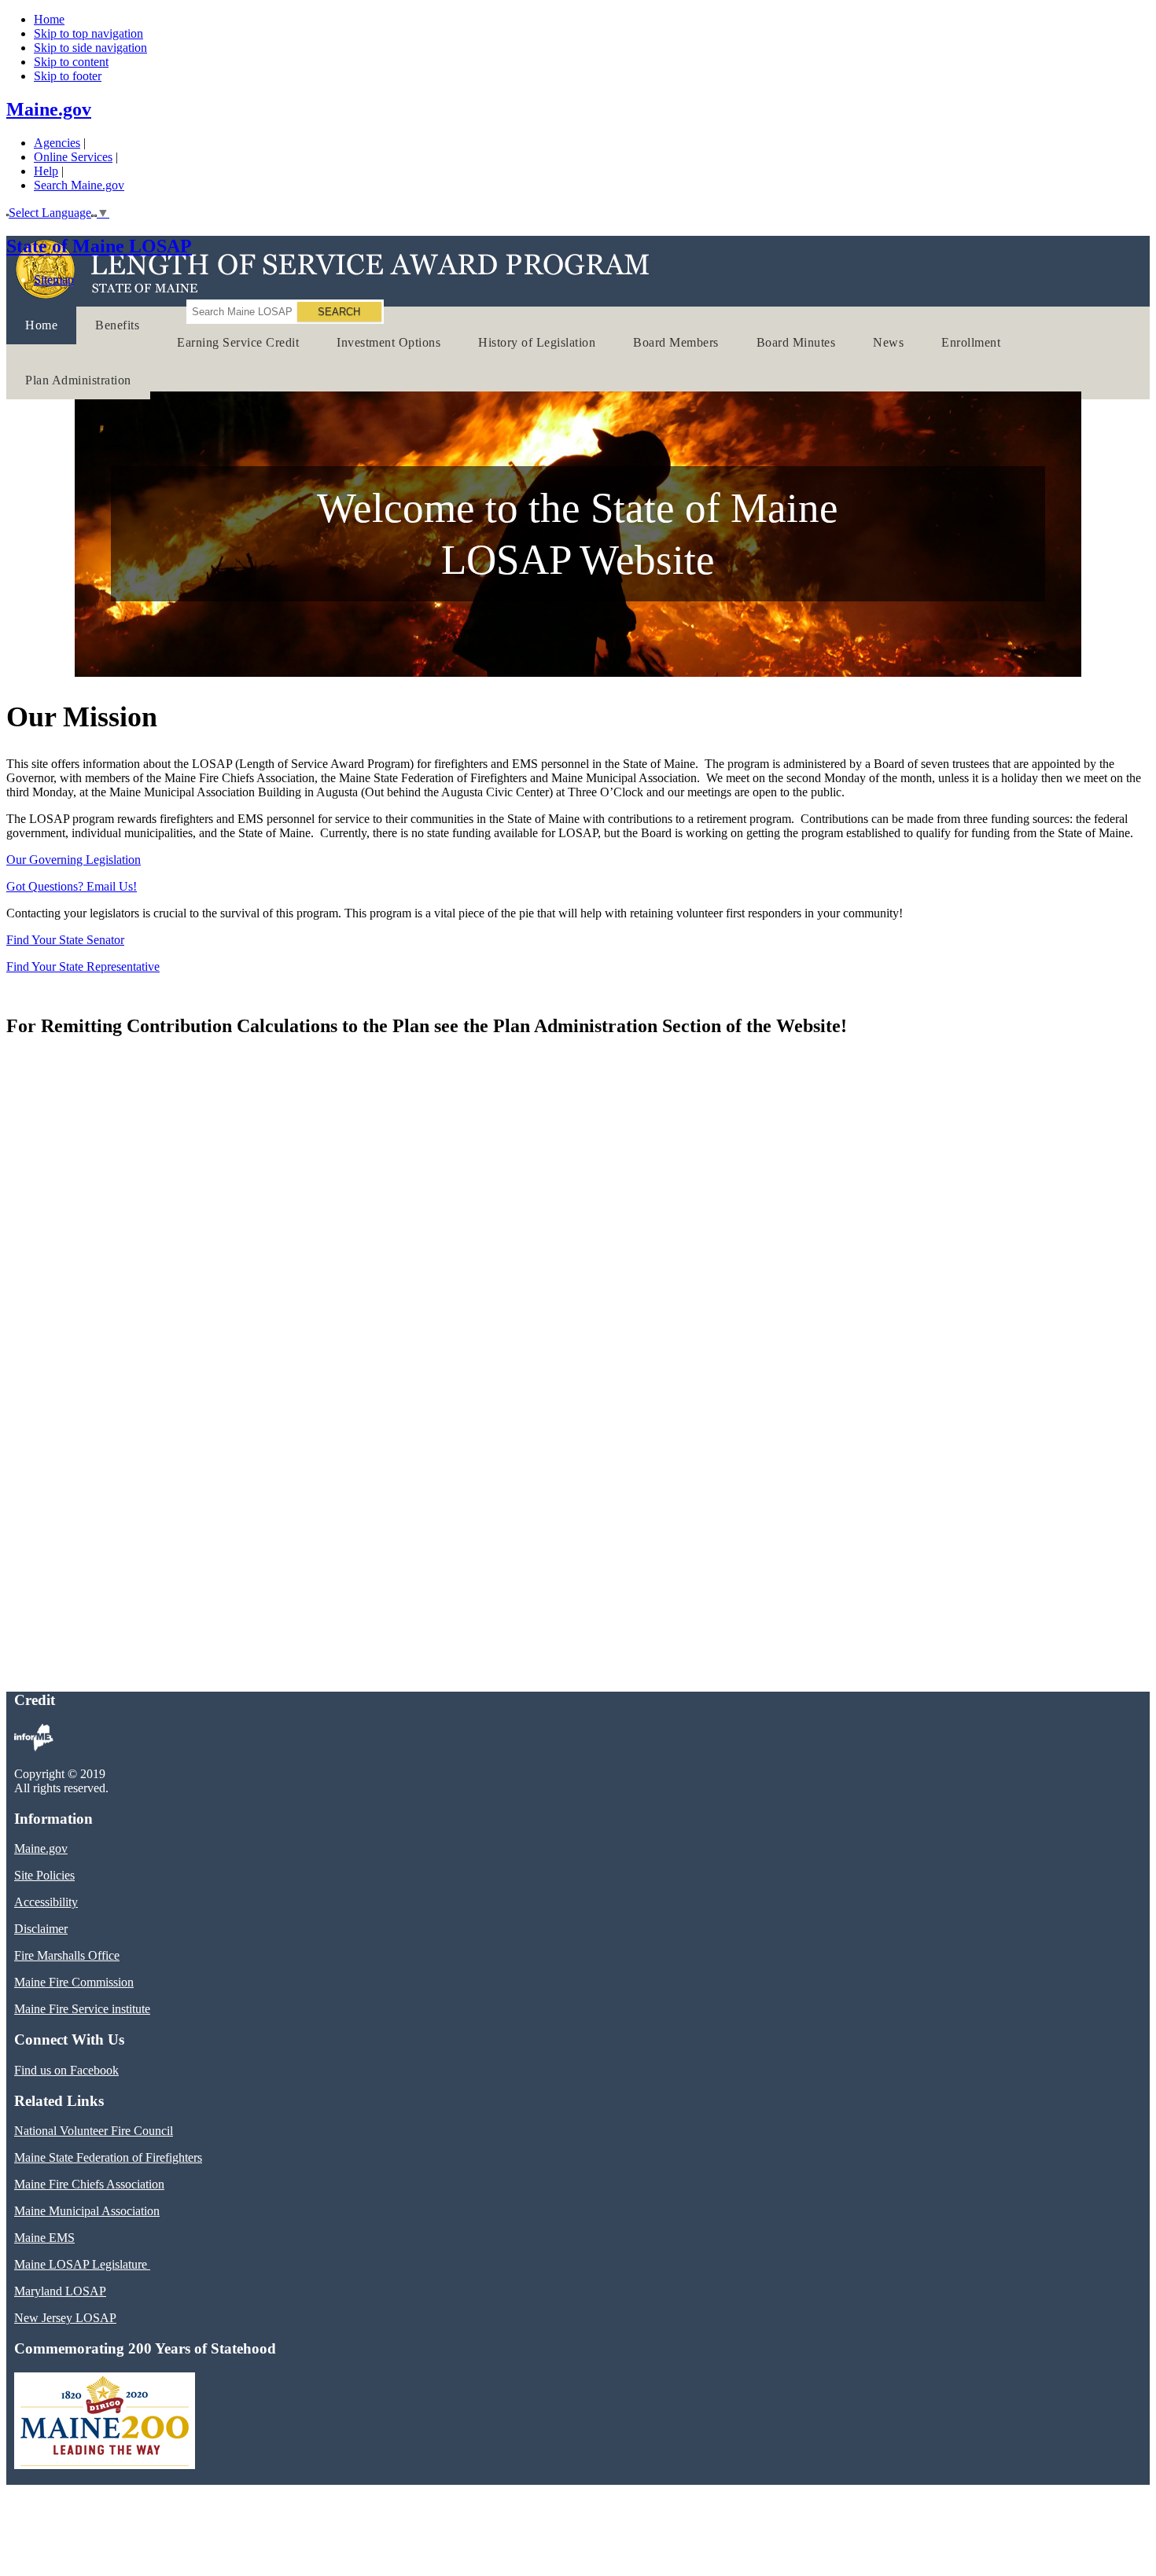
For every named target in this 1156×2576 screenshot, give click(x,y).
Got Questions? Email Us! (72, 886)
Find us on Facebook (66, 2070)
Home (49, 19)
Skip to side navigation (90, 48)
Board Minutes (796, 342)
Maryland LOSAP (60, 2291)
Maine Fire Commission (74, 1982)
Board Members (676, 342)
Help (46, 171)
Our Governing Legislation (74, 860)
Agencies (57, 143)
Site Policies (44, 1875)
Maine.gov (49, 109)
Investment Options (388, 342)
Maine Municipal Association (87, 2211)
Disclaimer (41, 1929)
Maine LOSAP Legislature (82, 2264)
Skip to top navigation (88, 33)
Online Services (73, 157)
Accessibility (46, 1902)
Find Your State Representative (83, 966)
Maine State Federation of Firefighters (108, 2157)
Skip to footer (68, 76)
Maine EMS (44, 2238)
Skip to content (71, 62)
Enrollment (971, 342)
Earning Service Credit (238, 342)
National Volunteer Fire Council (94, 2131)
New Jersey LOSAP (65, 2318)
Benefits (117, 325)
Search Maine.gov (79, 185)
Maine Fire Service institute (82, 2009)
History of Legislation (537, 342)
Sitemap (54, 279)
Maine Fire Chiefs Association (89, 2184)
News (888, 342)
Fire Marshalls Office (67, 1955)
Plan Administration (78, 380)
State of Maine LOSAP (99, 246)
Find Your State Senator (65, 940)
